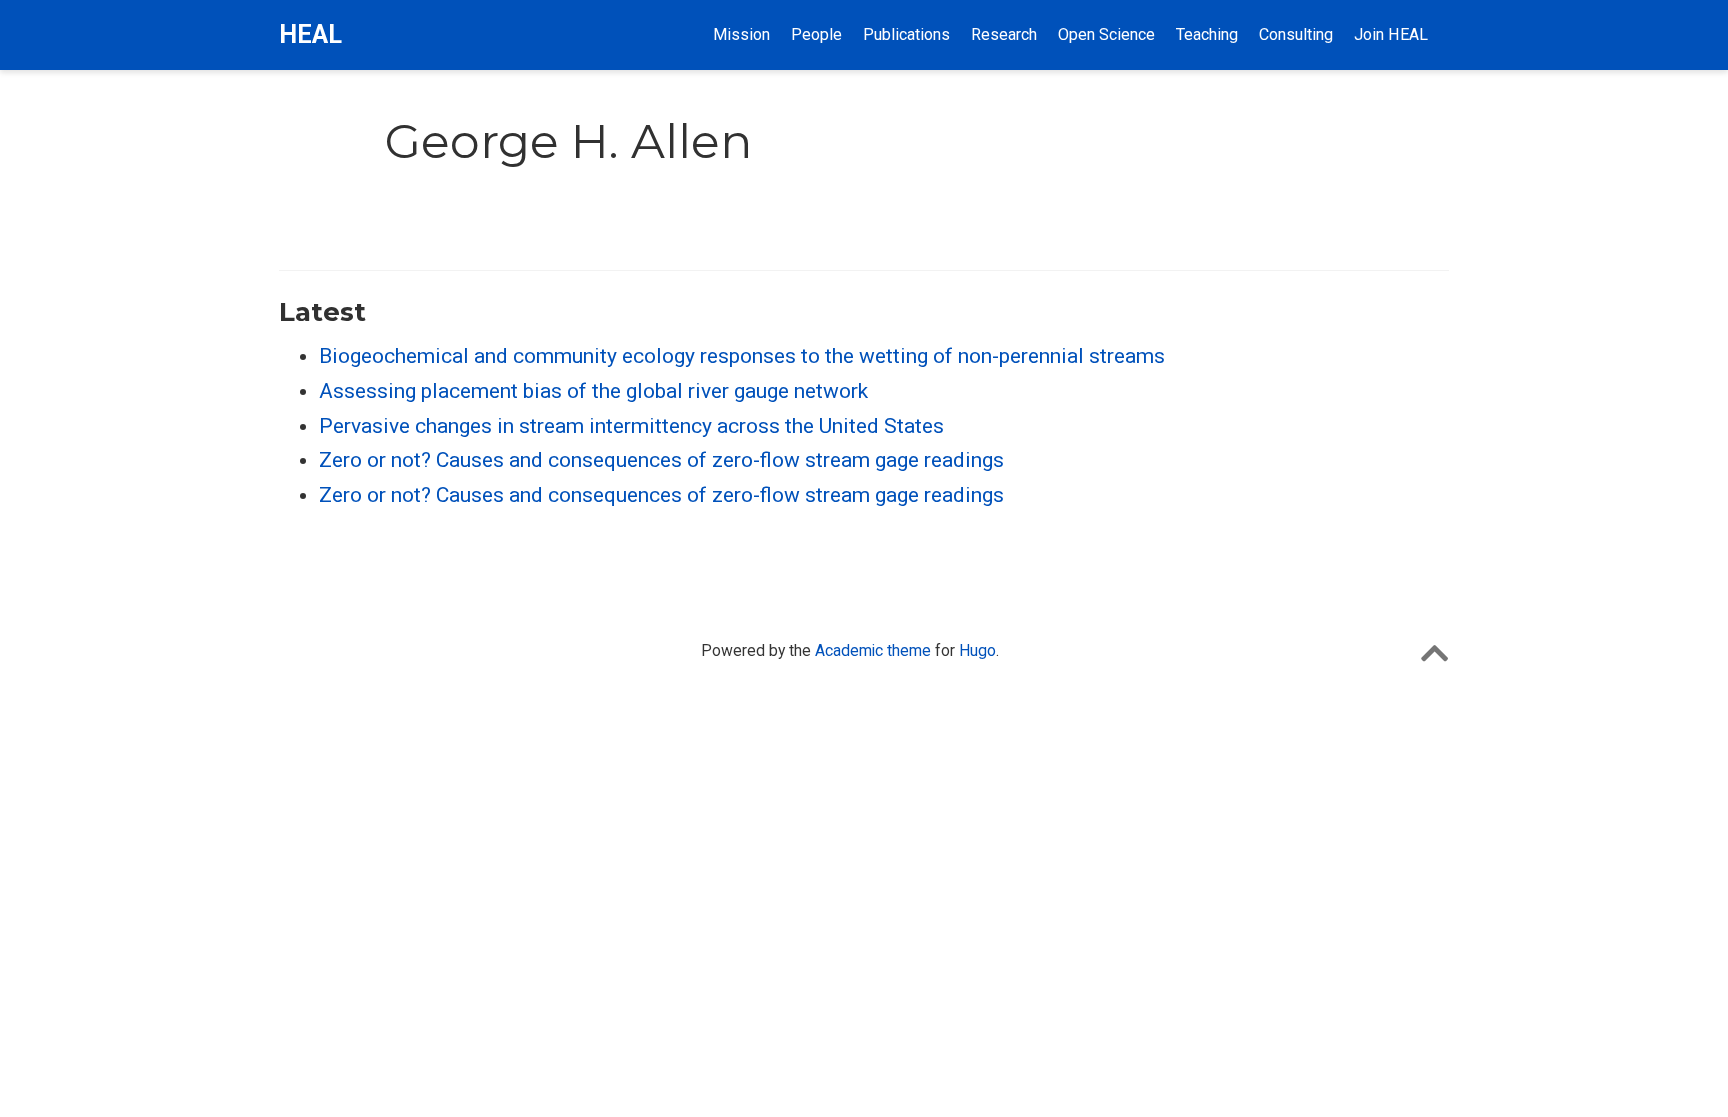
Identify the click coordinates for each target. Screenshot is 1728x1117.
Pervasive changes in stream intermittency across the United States (631, 426)
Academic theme (873, 650)
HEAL (310, 34)
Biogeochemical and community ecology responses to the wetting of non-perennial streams (742, 356)
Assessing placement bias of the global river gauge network (593, 391)
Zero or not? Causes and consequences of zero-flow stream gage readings (661, 460)
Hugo (977, 650)
